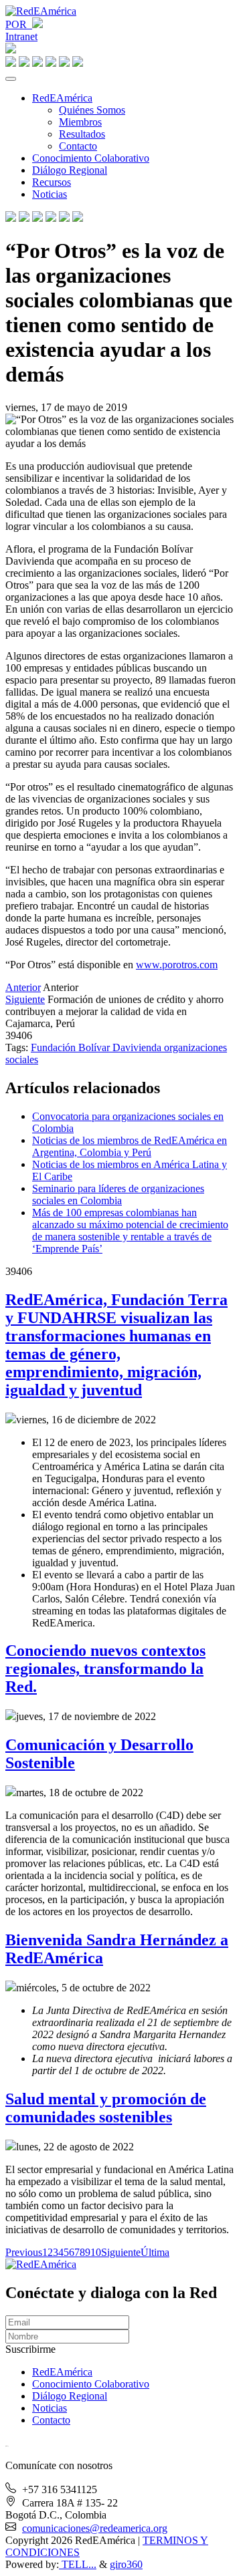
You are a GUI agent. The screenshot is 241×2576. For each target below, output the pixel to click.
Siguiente (25, 999)
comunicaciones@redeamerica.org (95, 2528)
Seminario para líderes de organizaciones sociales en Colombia (118, 1194)
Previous (24, 2252)
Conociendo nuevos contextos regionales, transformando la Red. (105, 1669)
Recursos (52, 182)
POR (19, 24)
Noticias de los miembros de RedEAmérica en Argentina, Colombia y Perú (130, 1146)
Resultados (82, 134)
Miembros (80, 122)
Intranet (21, 36)
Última (155, 2252)
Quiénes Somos (92, 110)
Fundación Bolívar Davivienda (97, 1047)
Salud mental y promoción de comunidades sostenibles (106, 2108)
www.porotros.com (177, 965)
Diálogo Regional (70, 170)
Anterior (23, 987)
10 (96, 2252)
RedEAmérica (62, 98)
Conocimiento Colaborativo (91, 158)
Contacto (78, 146)
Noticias (50, 194)
